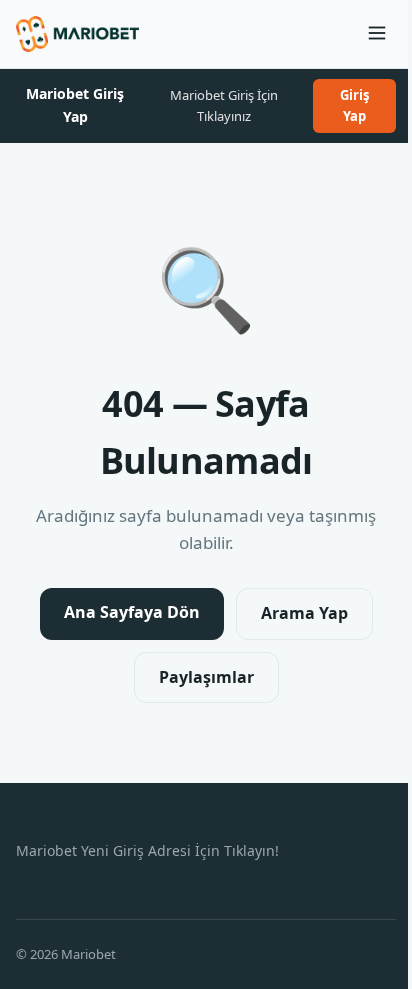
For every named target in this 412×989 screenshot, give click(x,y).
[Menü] (377, 34)
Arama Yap (304, 613)
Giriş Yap (354, 105)
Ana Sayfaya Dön (132, 612)
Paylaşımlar (206, 677)
